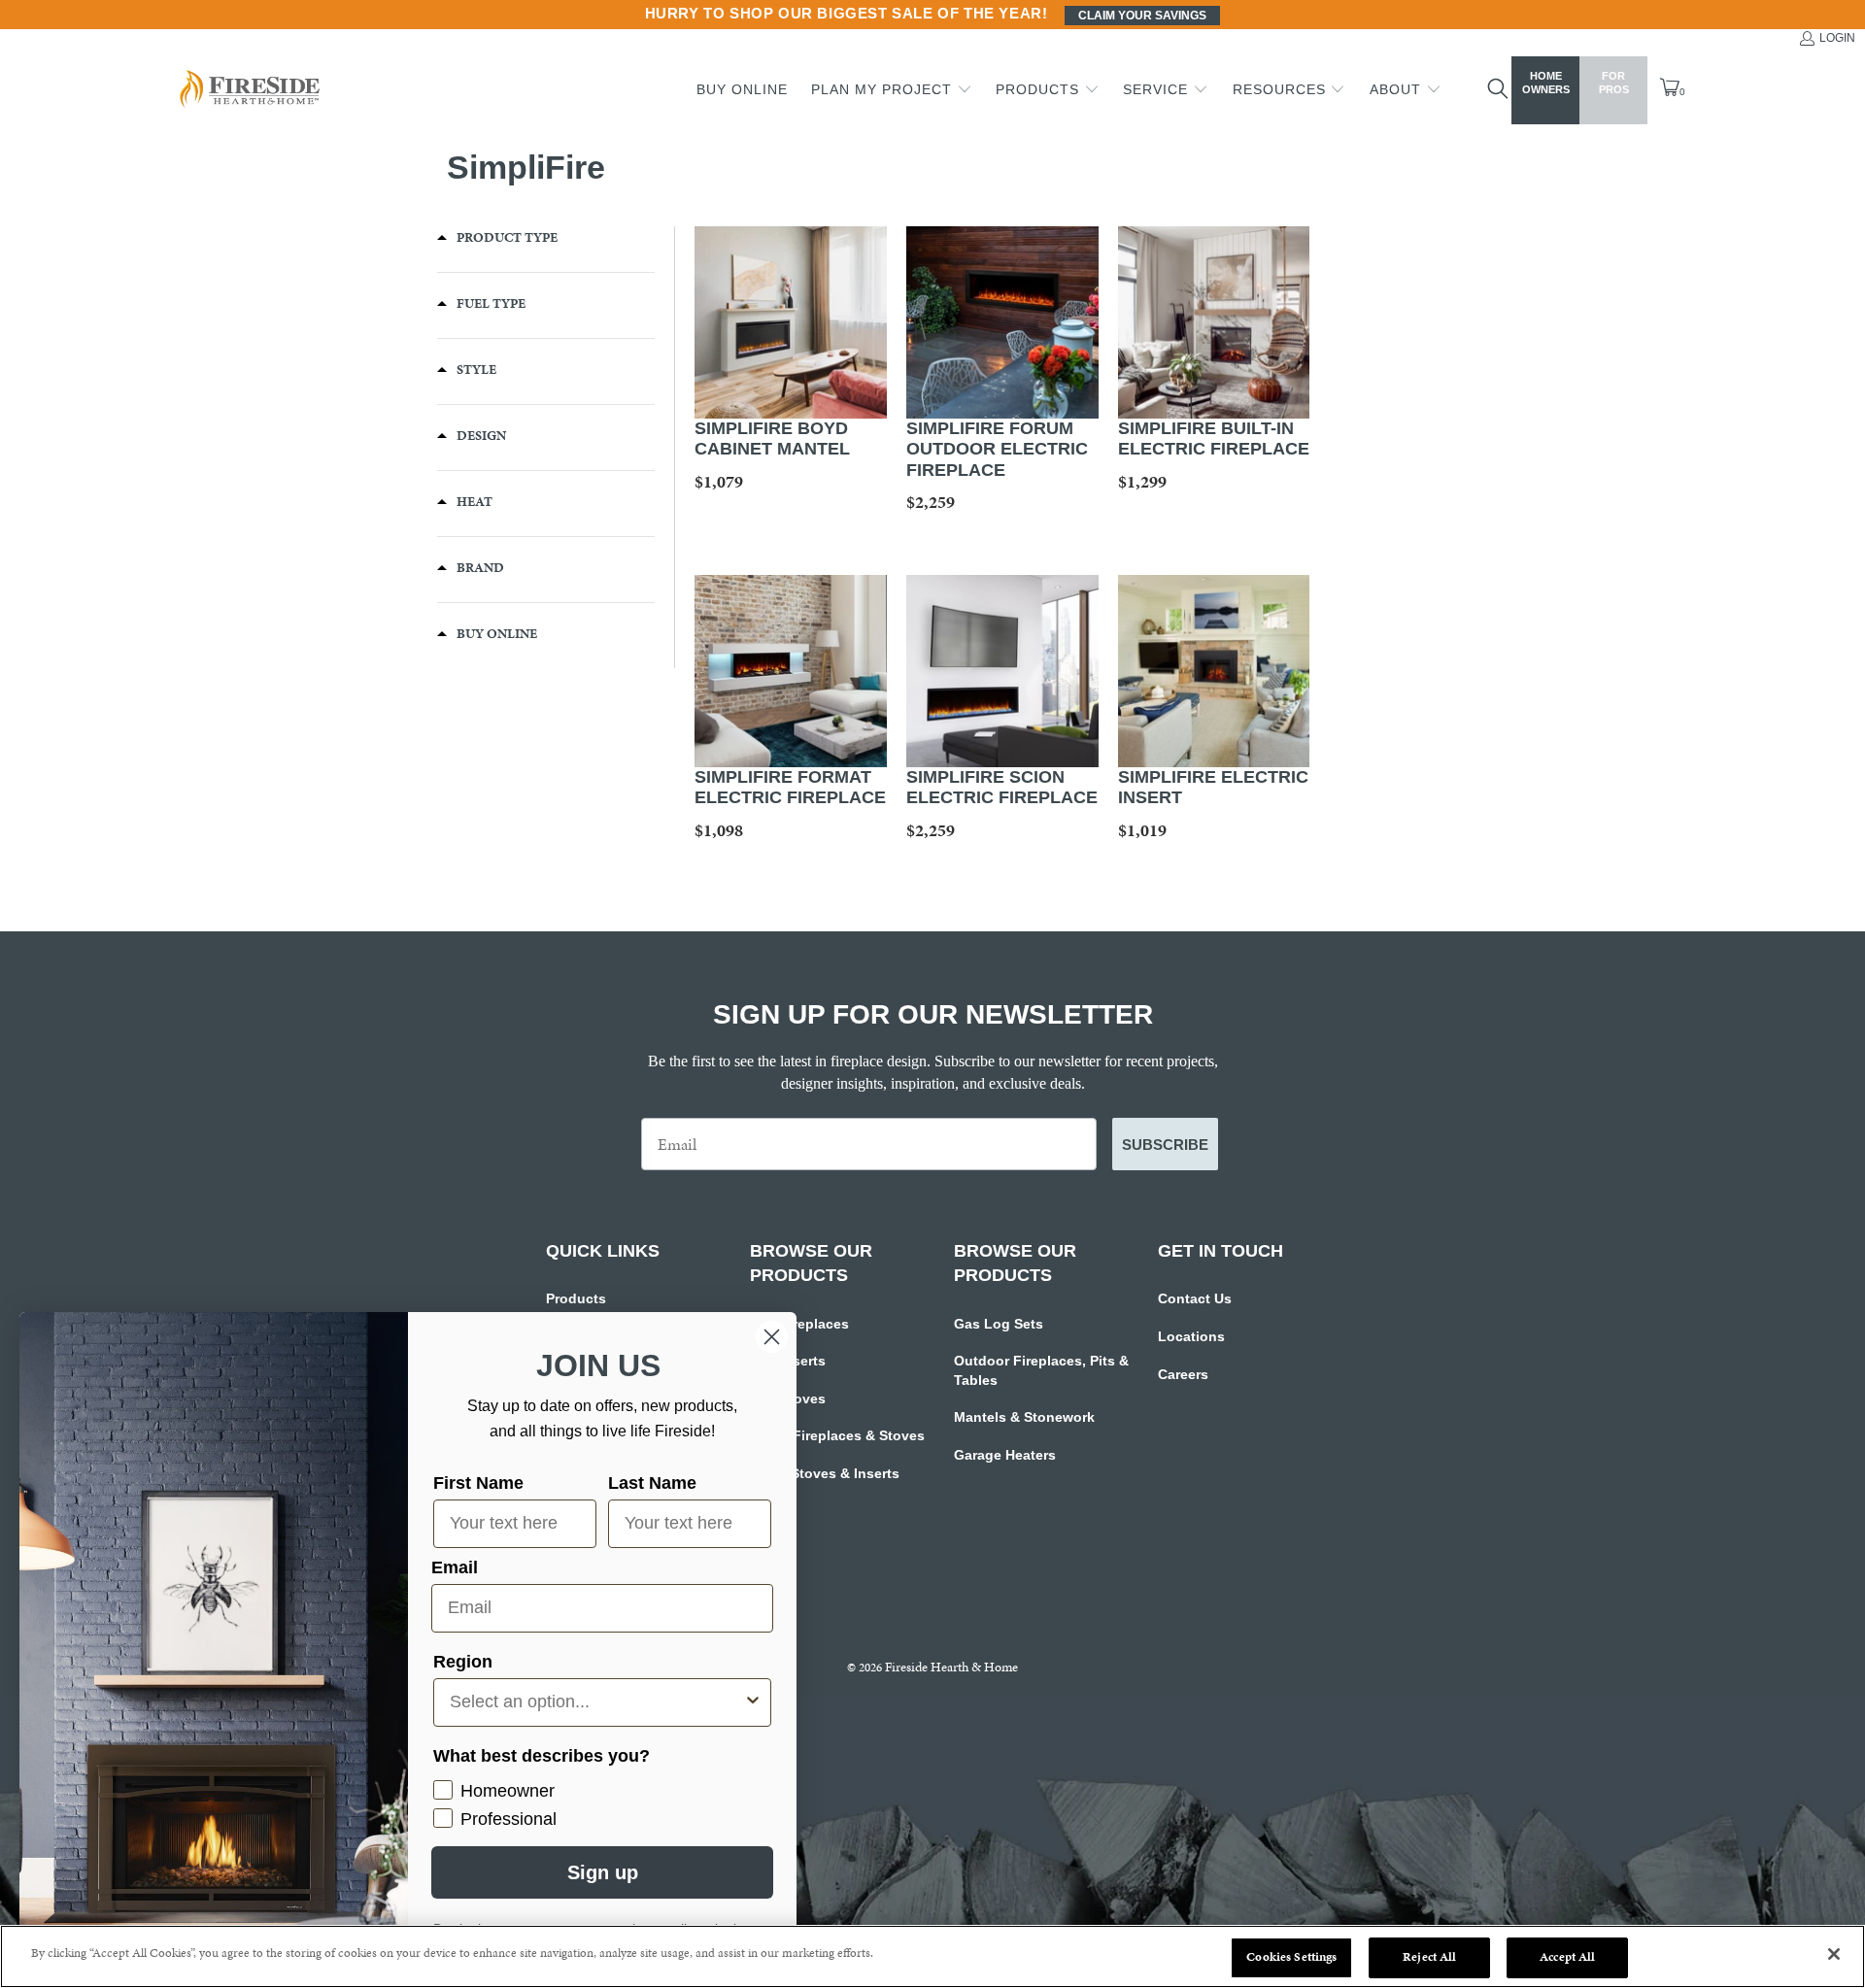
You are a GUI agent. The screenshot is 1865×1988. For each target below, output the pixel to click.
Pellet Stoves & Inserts (825, 1473)
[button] (892, 90)
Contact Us (1195, 1298)
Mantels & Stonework (1024, 1417)
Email (455, 1567)
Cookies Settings (1291, 1957)
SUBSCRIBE (1165, 1145)
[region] (932, 1956)
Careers (1183, 1374)
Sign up (603, 1872)
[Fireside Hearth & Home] (248, 91)
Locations (1191, 1336)
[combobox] (596, 1702)
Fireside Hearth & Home (951, 1667)
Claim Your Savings (1142, 16)
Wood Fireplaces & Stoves (837, 1435)
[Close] (1834, 1954)
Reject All (1429, 1957)
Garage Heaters (1005, 1455)
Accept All (1567, 1957)
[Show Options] (753, 1702)
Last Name (652, 1483)
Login (1837, 38)
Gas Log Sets (999, 1324)
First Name (478, 1483)
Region (463, 1662)
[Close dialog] (772, 1337)
